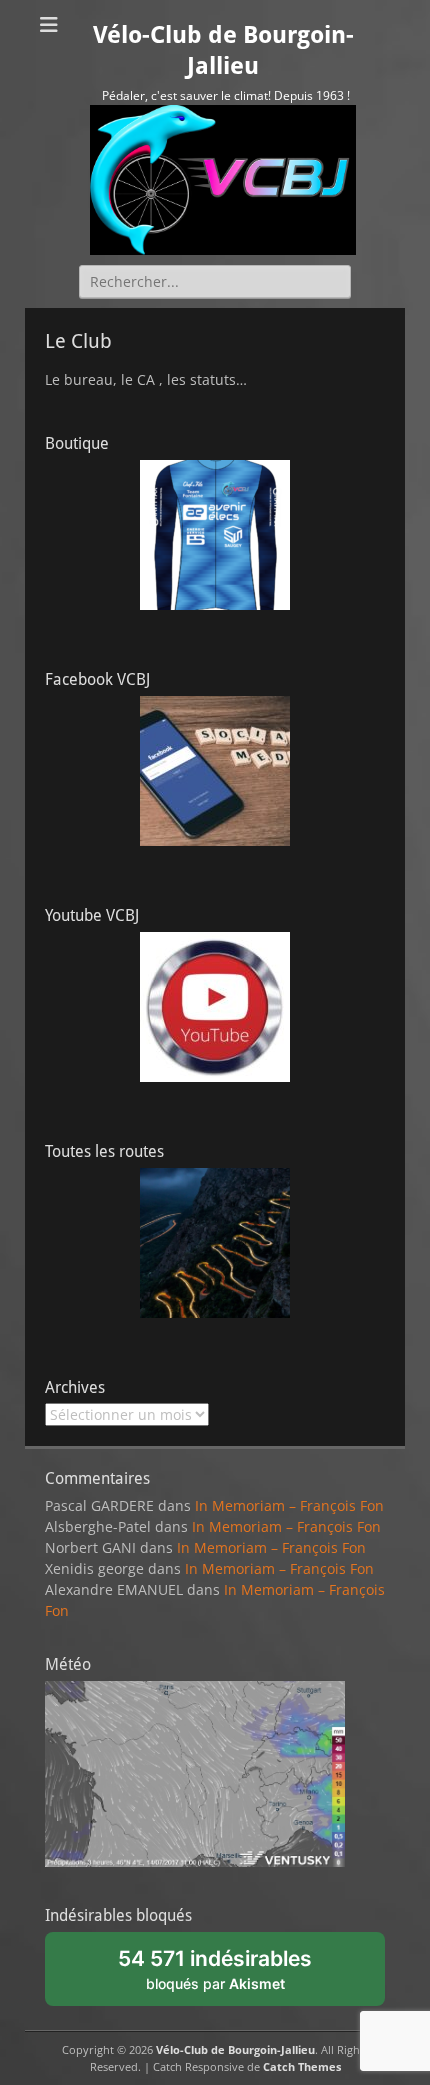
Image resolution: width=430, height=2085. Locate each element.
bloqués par (227, 1976)
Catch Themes (302, 2066)
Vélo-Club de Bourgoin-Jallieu (235, 2049)
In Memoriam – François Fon (289, 1505)
